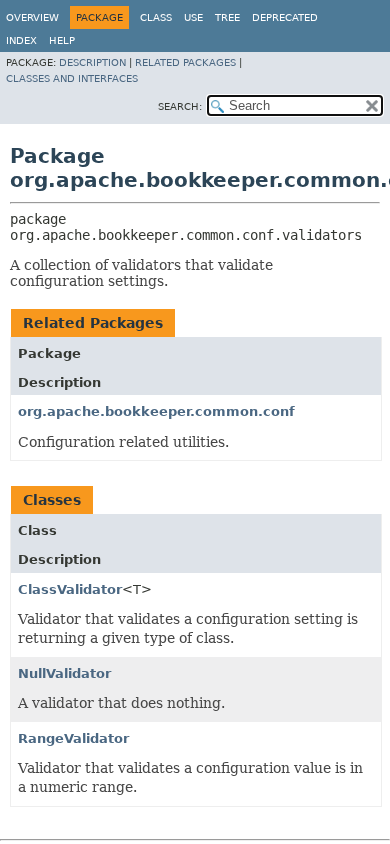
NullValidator (64, 673)
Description (92, 62)
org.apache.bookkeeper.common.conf (156, 411)
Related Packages (185, 62)
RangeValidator (73, 738)
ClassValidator (70, 589)
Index (21, 40)
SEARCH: (180, 106)
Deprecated (285, 17)
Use (193, 17)
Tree (227, 17)
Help (62, 40)
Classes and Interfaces (72, 78)
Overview (32, 17)
